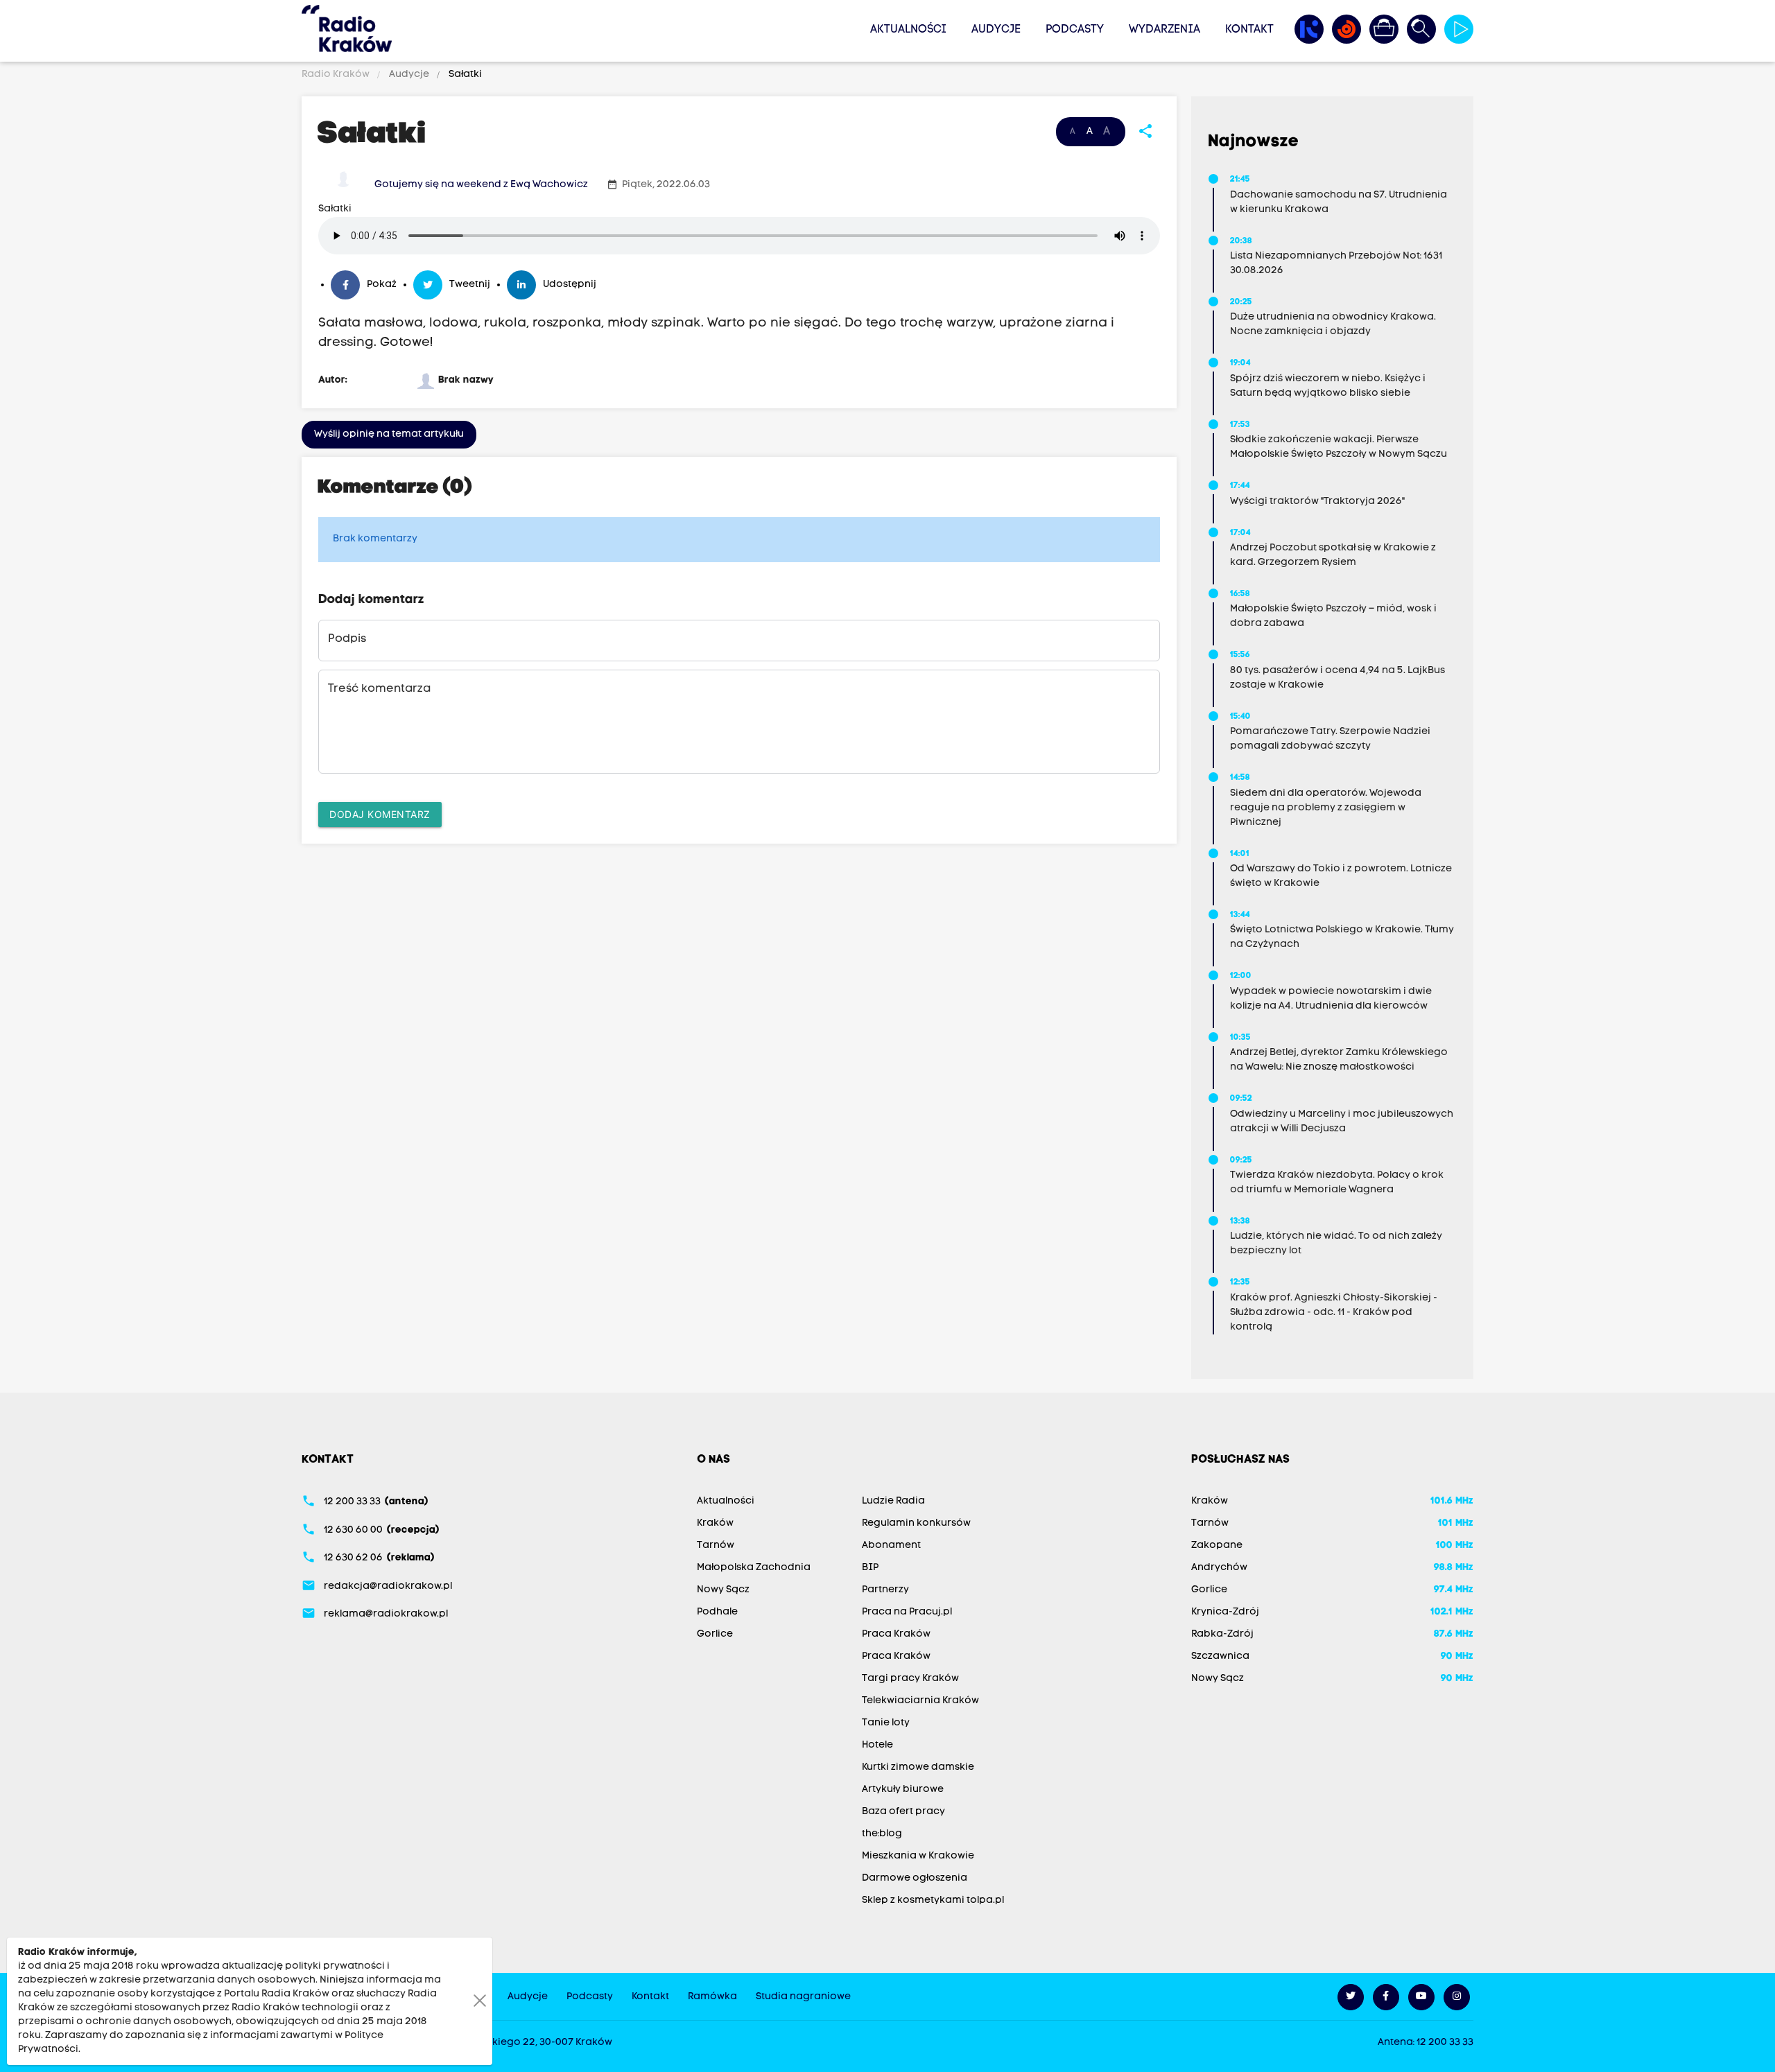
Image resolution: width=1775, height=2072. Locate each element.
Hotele (877, 1745)
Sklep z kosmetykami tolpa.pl (933, 1900)
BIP (870, 1568)
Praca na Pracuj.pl (907, 1612)
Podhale (717, 1612)
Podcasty (1075, 30)
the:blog (882, 1834)
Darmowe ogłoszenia (915, 1878)
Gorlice (715, 1634)
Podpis (347, 639)
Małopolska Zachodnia (754, 1568)
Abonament (891, 1546)
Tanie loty (886, 1723)
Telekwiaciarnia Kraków (920, 1701)
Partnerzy (885, 1590)
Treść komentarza (379, 689)
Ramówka (712, 1997)
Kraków (715, 1523)
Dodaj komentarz (380, 814)
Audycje (996, 30)
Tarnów (716, 1546)
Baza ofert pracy (903, 1812)
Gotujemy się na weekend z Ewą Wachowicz (481, 185)
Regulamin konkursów (916, 1523)
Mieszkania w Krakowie (918, 1856)
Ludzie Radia (893, 1501)
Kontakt (1249, 30)
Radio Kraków (337, 75)
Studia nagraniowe (803, 1997)
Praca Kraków (896, 1634)
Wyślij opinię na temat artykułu (389, 434)
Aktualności (908, 30)
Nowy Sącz (723, 1590)
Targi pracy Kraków (910, 1679)
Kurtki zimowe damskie (918, 1767)
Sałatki (464, 75)
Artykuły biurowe (903, 1790)
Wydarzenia (1164, 30)
